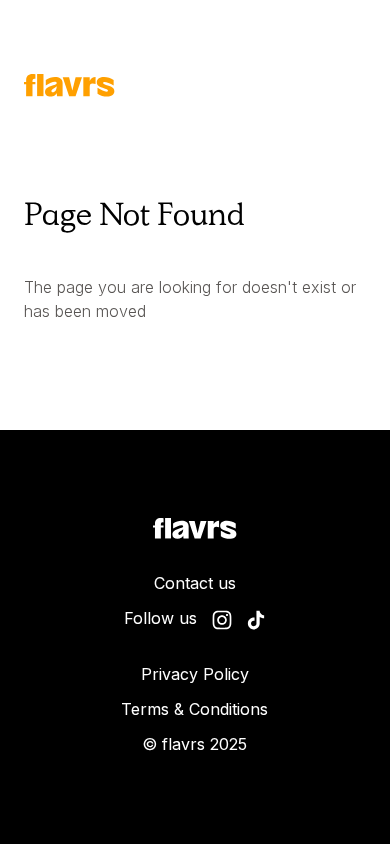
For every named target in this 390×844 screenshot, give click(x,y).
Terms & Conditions (194, 709)
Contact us (195, 583)
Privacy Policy (195, 674)
